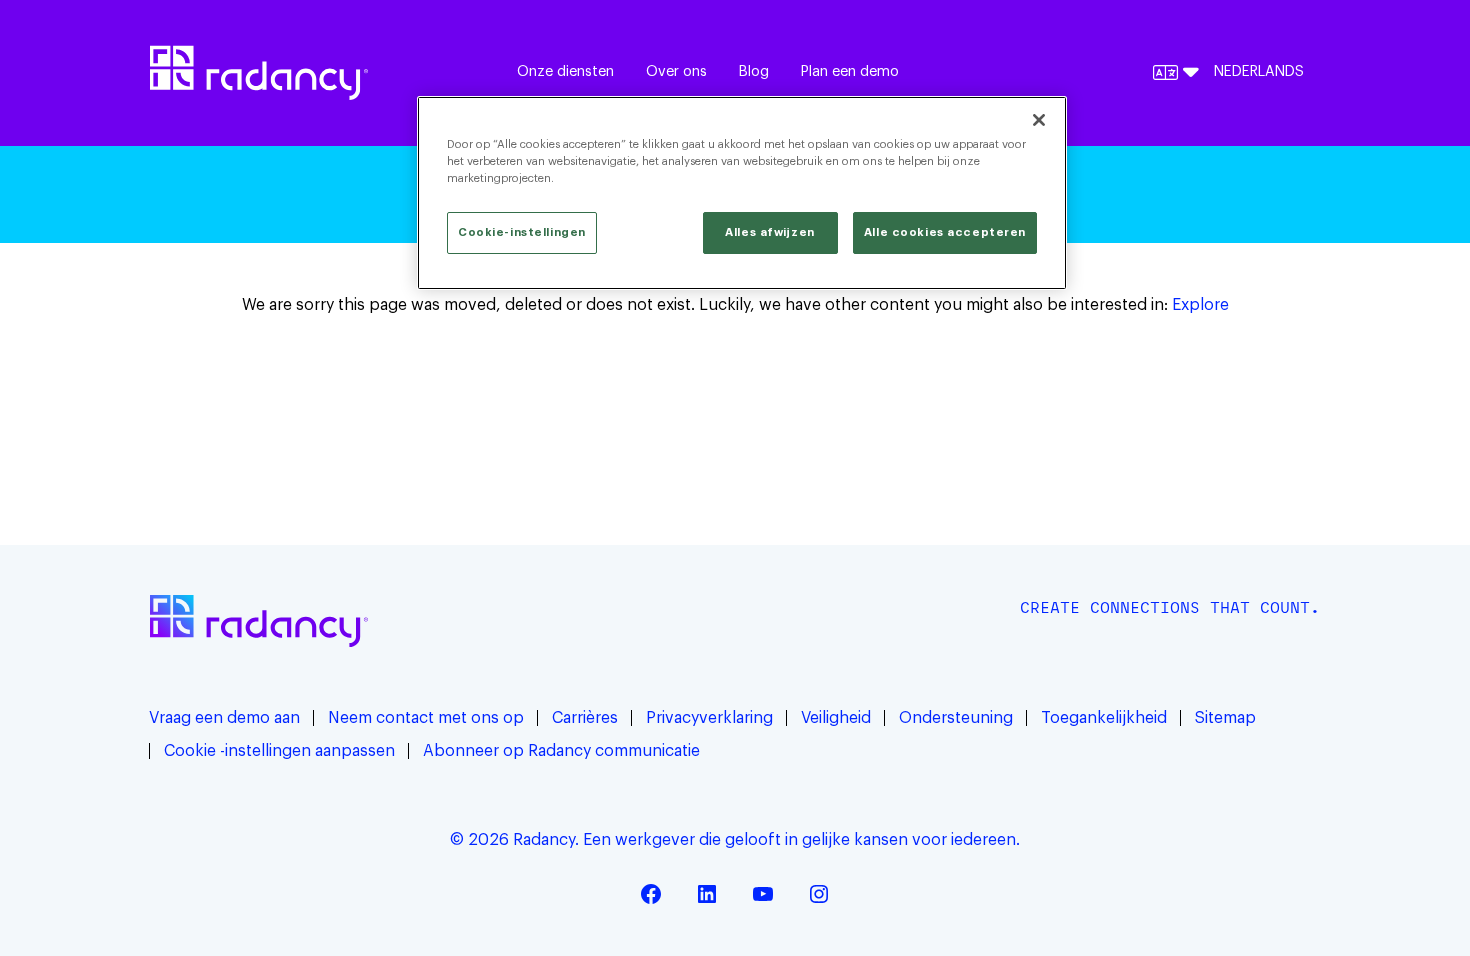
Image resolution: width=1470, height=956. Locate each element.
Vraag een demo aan (224, 718)
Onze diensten (565, 71)
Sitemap (1225, 718)
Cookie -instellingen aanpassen (279, 751)
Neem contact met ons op (426, 718)
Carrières (585, 718)
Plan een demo (850, 71)
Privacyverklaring (709, 718)
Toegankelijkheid (1104, 718)
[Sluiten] (1039, 120)
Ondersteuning (956, 718)
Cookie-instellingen (522, 232)
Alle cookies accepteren (945, 232)
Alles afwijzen (769, 232)
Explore (1200, 305)
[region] (742, 193)
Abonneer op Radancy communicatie (561, 751)
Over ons (676, 71)
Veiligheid (836, 718)
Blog (754, 71)
